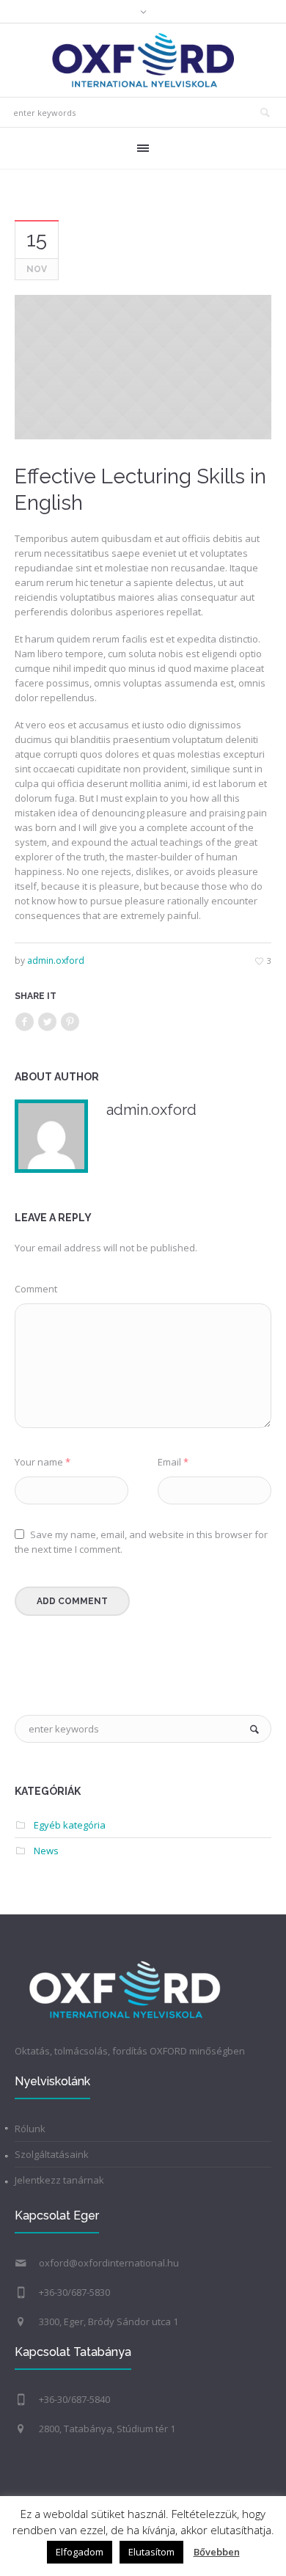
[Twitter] (47, 1022)
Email (173, 1462)
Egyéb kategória (70, 1825)
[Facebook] (24, 1022)
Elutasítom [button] (151, 2552)
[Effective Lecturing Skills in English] (143, 367)
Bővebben (217, 2552)
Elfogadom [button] (80, 2552)
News (46, 1851)
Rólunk (30, 2129)
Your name (43, 1462)
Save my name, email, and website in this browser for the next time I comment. (141, 1542)
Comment (36, 1289)
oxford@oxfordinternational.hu (109, 2263)
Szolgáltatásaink (52, 2154)
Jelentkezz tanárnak (59, 2180)
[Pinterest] (70, 1022)
